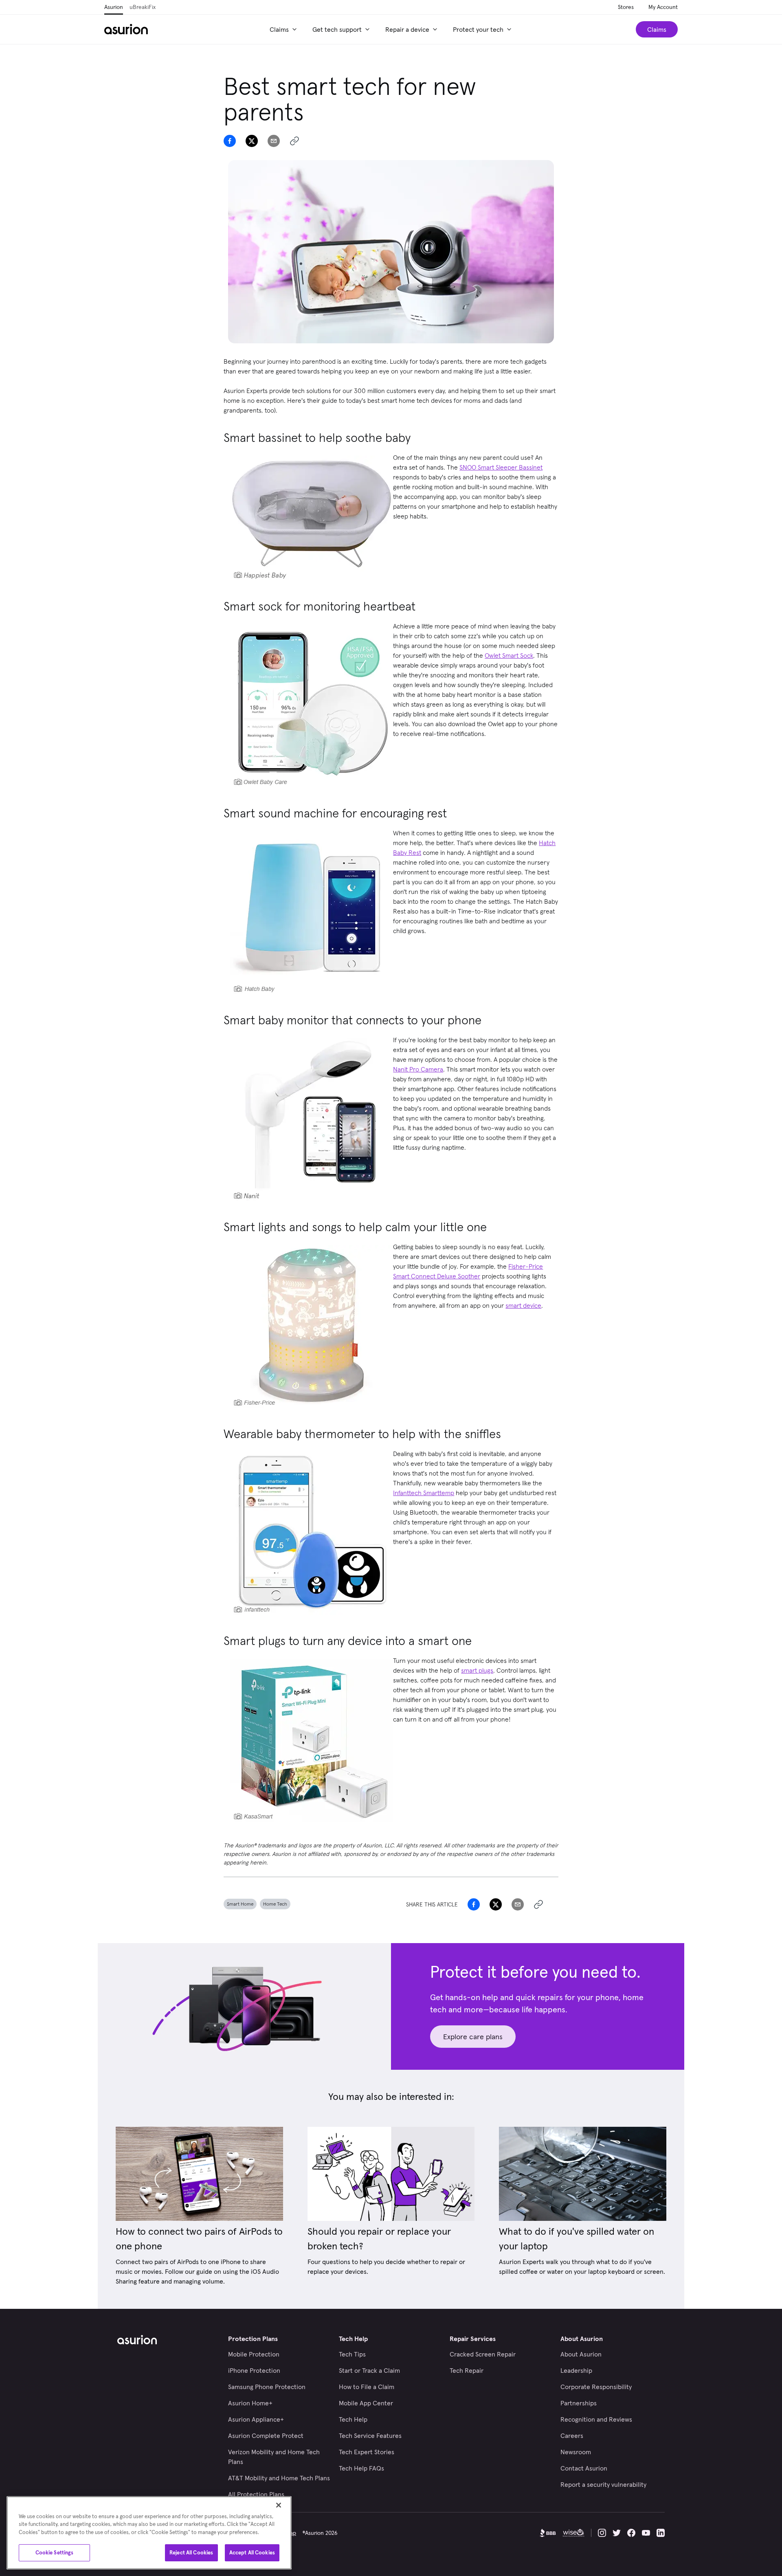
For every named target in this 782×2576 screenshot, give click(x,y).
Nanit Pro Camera (418, 1069)
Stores (626, 7)
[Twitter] (617, 2533)
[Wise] (573, 2533)
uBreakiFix (143, 7)
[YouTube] (646, 2533)
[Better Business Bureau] (548, 2533)
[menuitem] (284, 29)
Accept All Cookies (252, 2553)
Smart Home (240, 1904)
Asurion (114, 7)
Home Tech (275, 1904)
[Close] (279, 2505)
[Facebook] (631, 2533)
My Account (663, 7)
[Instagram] (602, 2533)
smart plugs (477, 1670)
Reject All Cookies (191, 2553)
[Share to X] (252, 141)
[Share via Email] (274, 141)
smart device (523, 1305)
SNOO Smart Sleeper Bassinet (501, 467)
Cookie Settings (55, 2553)
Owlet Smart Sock (509, 655)
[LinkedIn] (661, 2533)
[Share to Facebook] (230, 141)
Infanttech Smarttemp (424, 1493)
